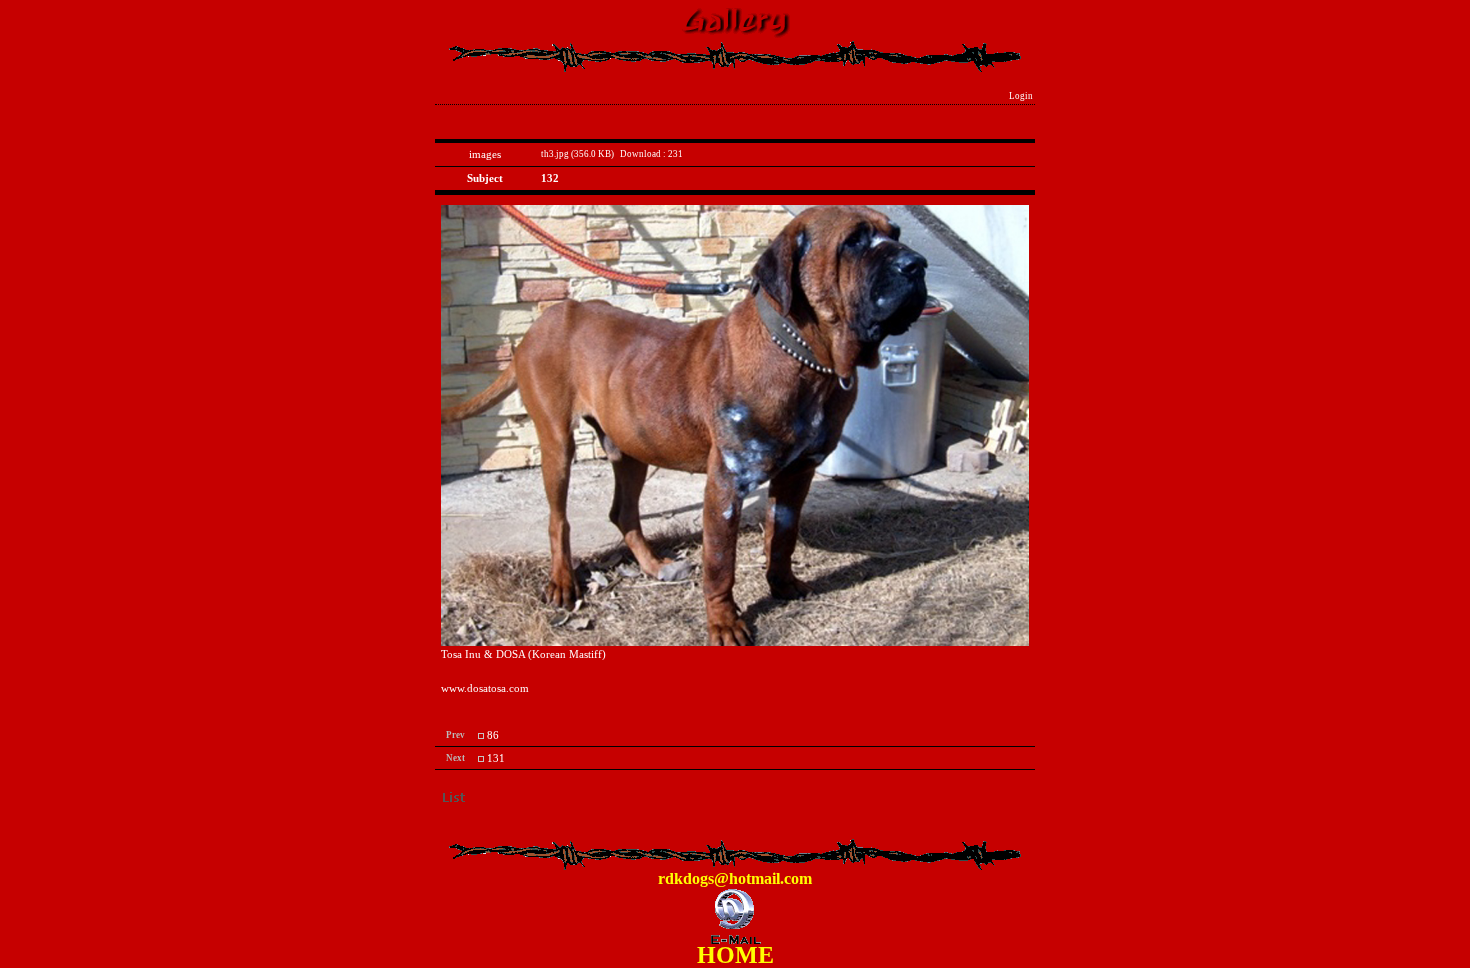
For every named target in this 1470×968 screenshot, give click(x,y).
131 (496, 758)
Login (1021, 96)
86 (493, 735)
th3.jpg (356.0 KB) (577, 154)
